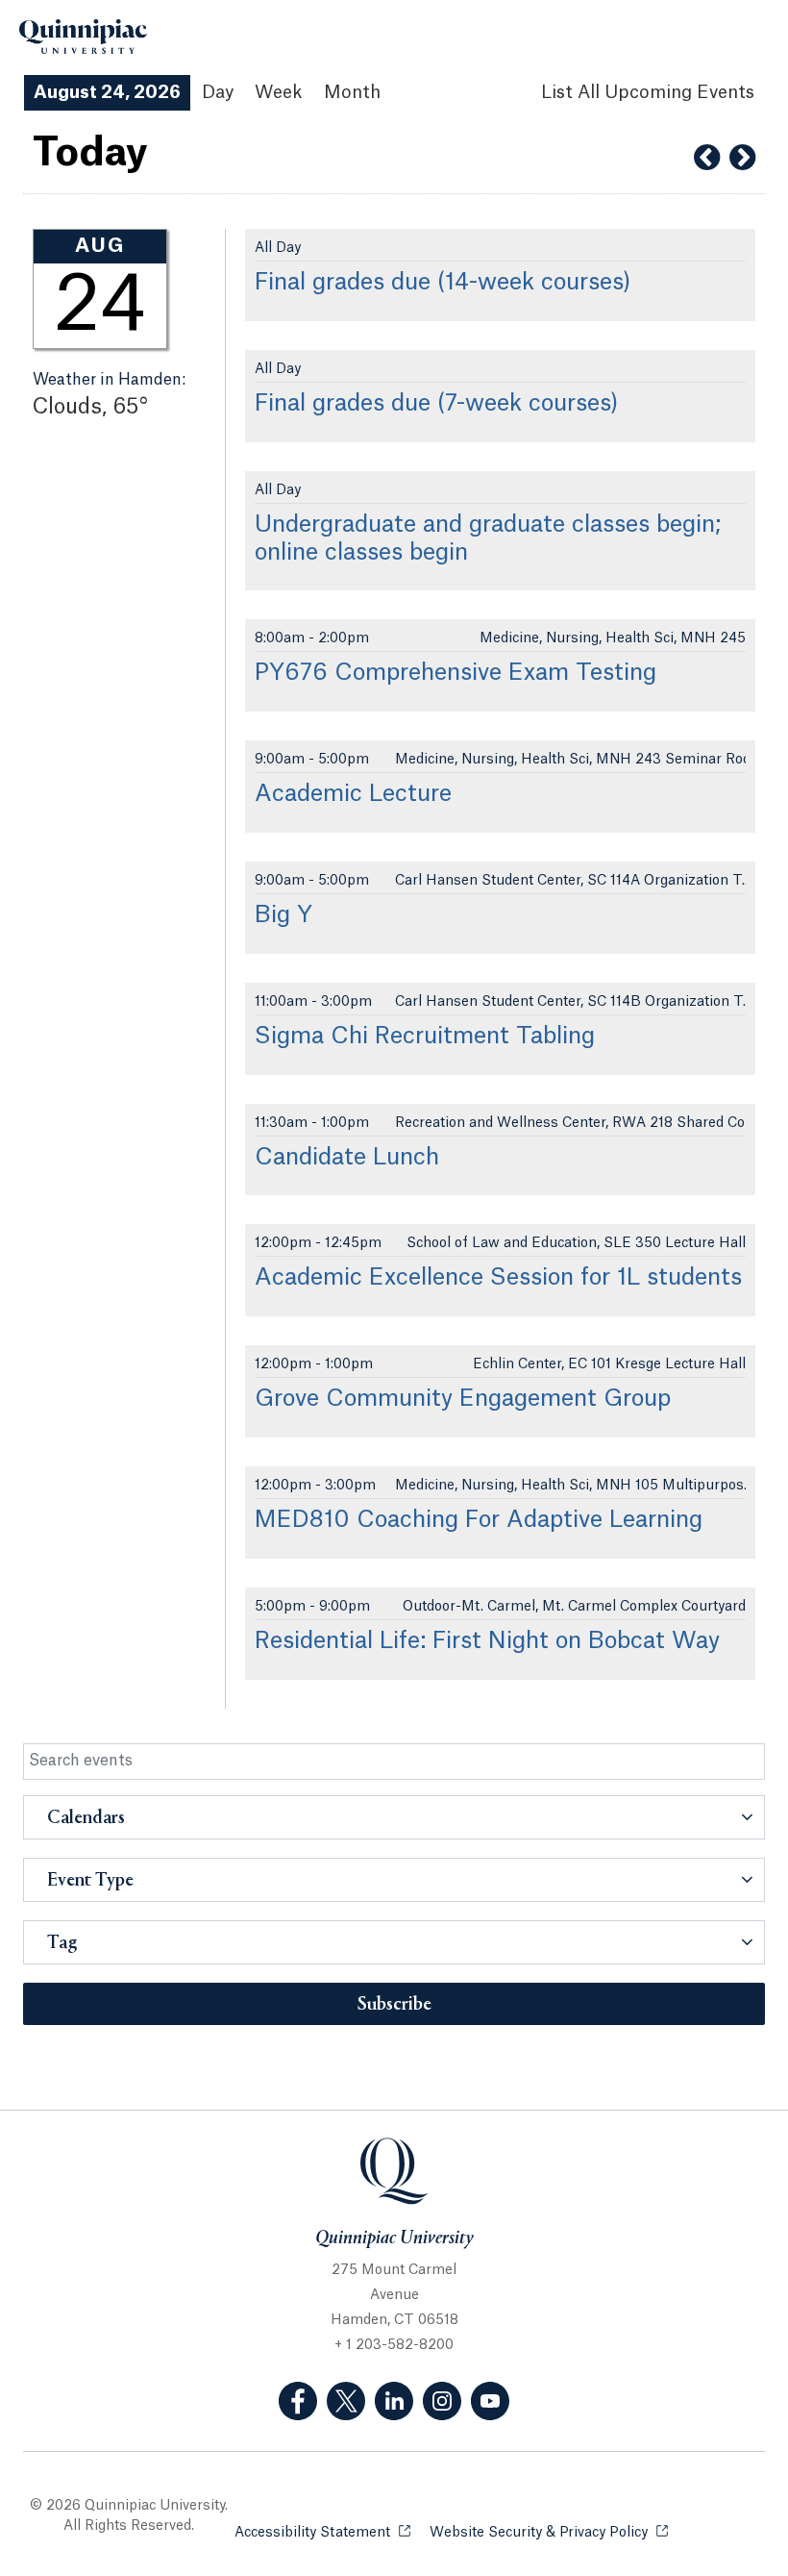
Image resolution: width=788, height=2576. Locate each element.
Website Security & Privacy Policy (549, 2533)
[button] (394, 1817)
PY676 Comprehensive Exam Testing (456, 673)
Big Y (283, 915)
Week (279, 92)
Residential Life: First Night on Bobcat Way (487, 1641)
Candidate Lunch (347, 1158)
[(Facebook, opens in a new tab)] (298, 2401)
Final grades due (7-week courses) (437, 404)
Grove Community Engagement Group (463, 1399)
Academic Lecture (353, 794)
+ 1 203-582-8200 (394, 2345)
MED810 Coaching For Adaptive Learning (479, 1520)
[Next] (742, 158)
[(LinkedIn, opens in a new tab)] (394, 2401)
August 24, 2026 (107, 92)
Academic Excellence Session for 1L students (498, 1278)
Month (352, 92)
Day (218, 92)
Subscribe (394, 2005)
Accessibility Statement (322, 2533)
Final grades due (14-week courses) (443, 283)
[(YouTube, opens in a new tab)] (490, 2401)
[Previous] (707, 158)
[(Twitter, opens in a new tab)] (346, 2401)
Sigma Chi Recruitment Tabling (425, 1037)
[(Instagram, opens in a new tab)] (442, 2401)
